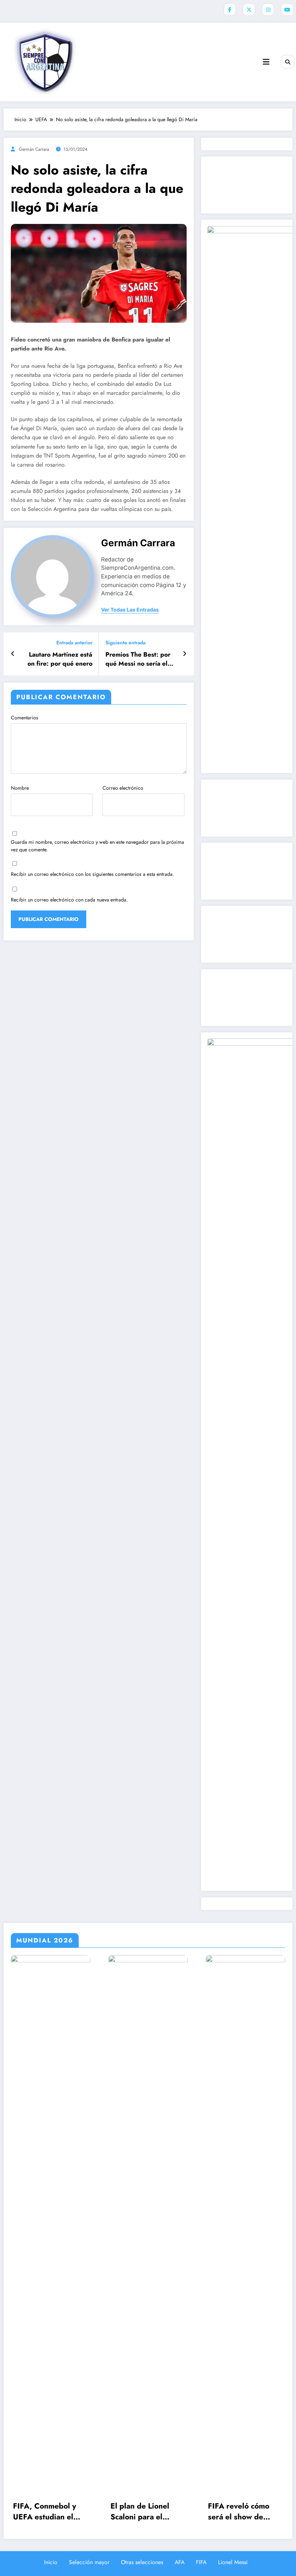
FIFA (201, 2562)
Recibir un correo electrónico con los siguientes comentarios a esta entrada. (92, 874)
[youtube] (287, 10)
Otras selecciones (142, 2562)
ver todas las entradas (130, 610)
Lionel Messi (233, 2562)
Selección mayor (89, 2562)
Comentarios (25, 718)
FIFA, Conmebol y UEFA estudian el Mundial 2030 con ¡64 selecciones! (45, 2512)
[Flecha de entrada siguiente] (185, 654)
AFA (180, 2562)
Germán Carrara (34, 149)
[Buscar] (288, 62)
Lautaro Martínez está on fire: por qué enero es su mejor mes (60, 659)
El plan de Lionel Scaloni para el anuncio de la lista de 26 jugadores (148, 2512)
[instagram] (268, 10)
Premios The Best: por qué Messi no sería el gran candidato (138, 659)
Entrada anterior (74, 643)
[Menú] (266, 62)
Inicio (51, 2562)
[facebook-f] (230, 10)
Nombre (20, 788)
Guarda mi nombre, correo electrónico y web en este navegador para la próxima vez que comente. (97, 846)
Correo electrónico (123, 788)
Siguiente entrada (125, 643)
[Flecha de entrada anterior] (13, 654)
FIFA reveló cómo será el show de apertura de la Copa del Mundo (243, 2512)
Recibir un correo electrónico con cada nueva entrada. (69, 900)
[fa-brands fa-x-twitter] (249, 10)
